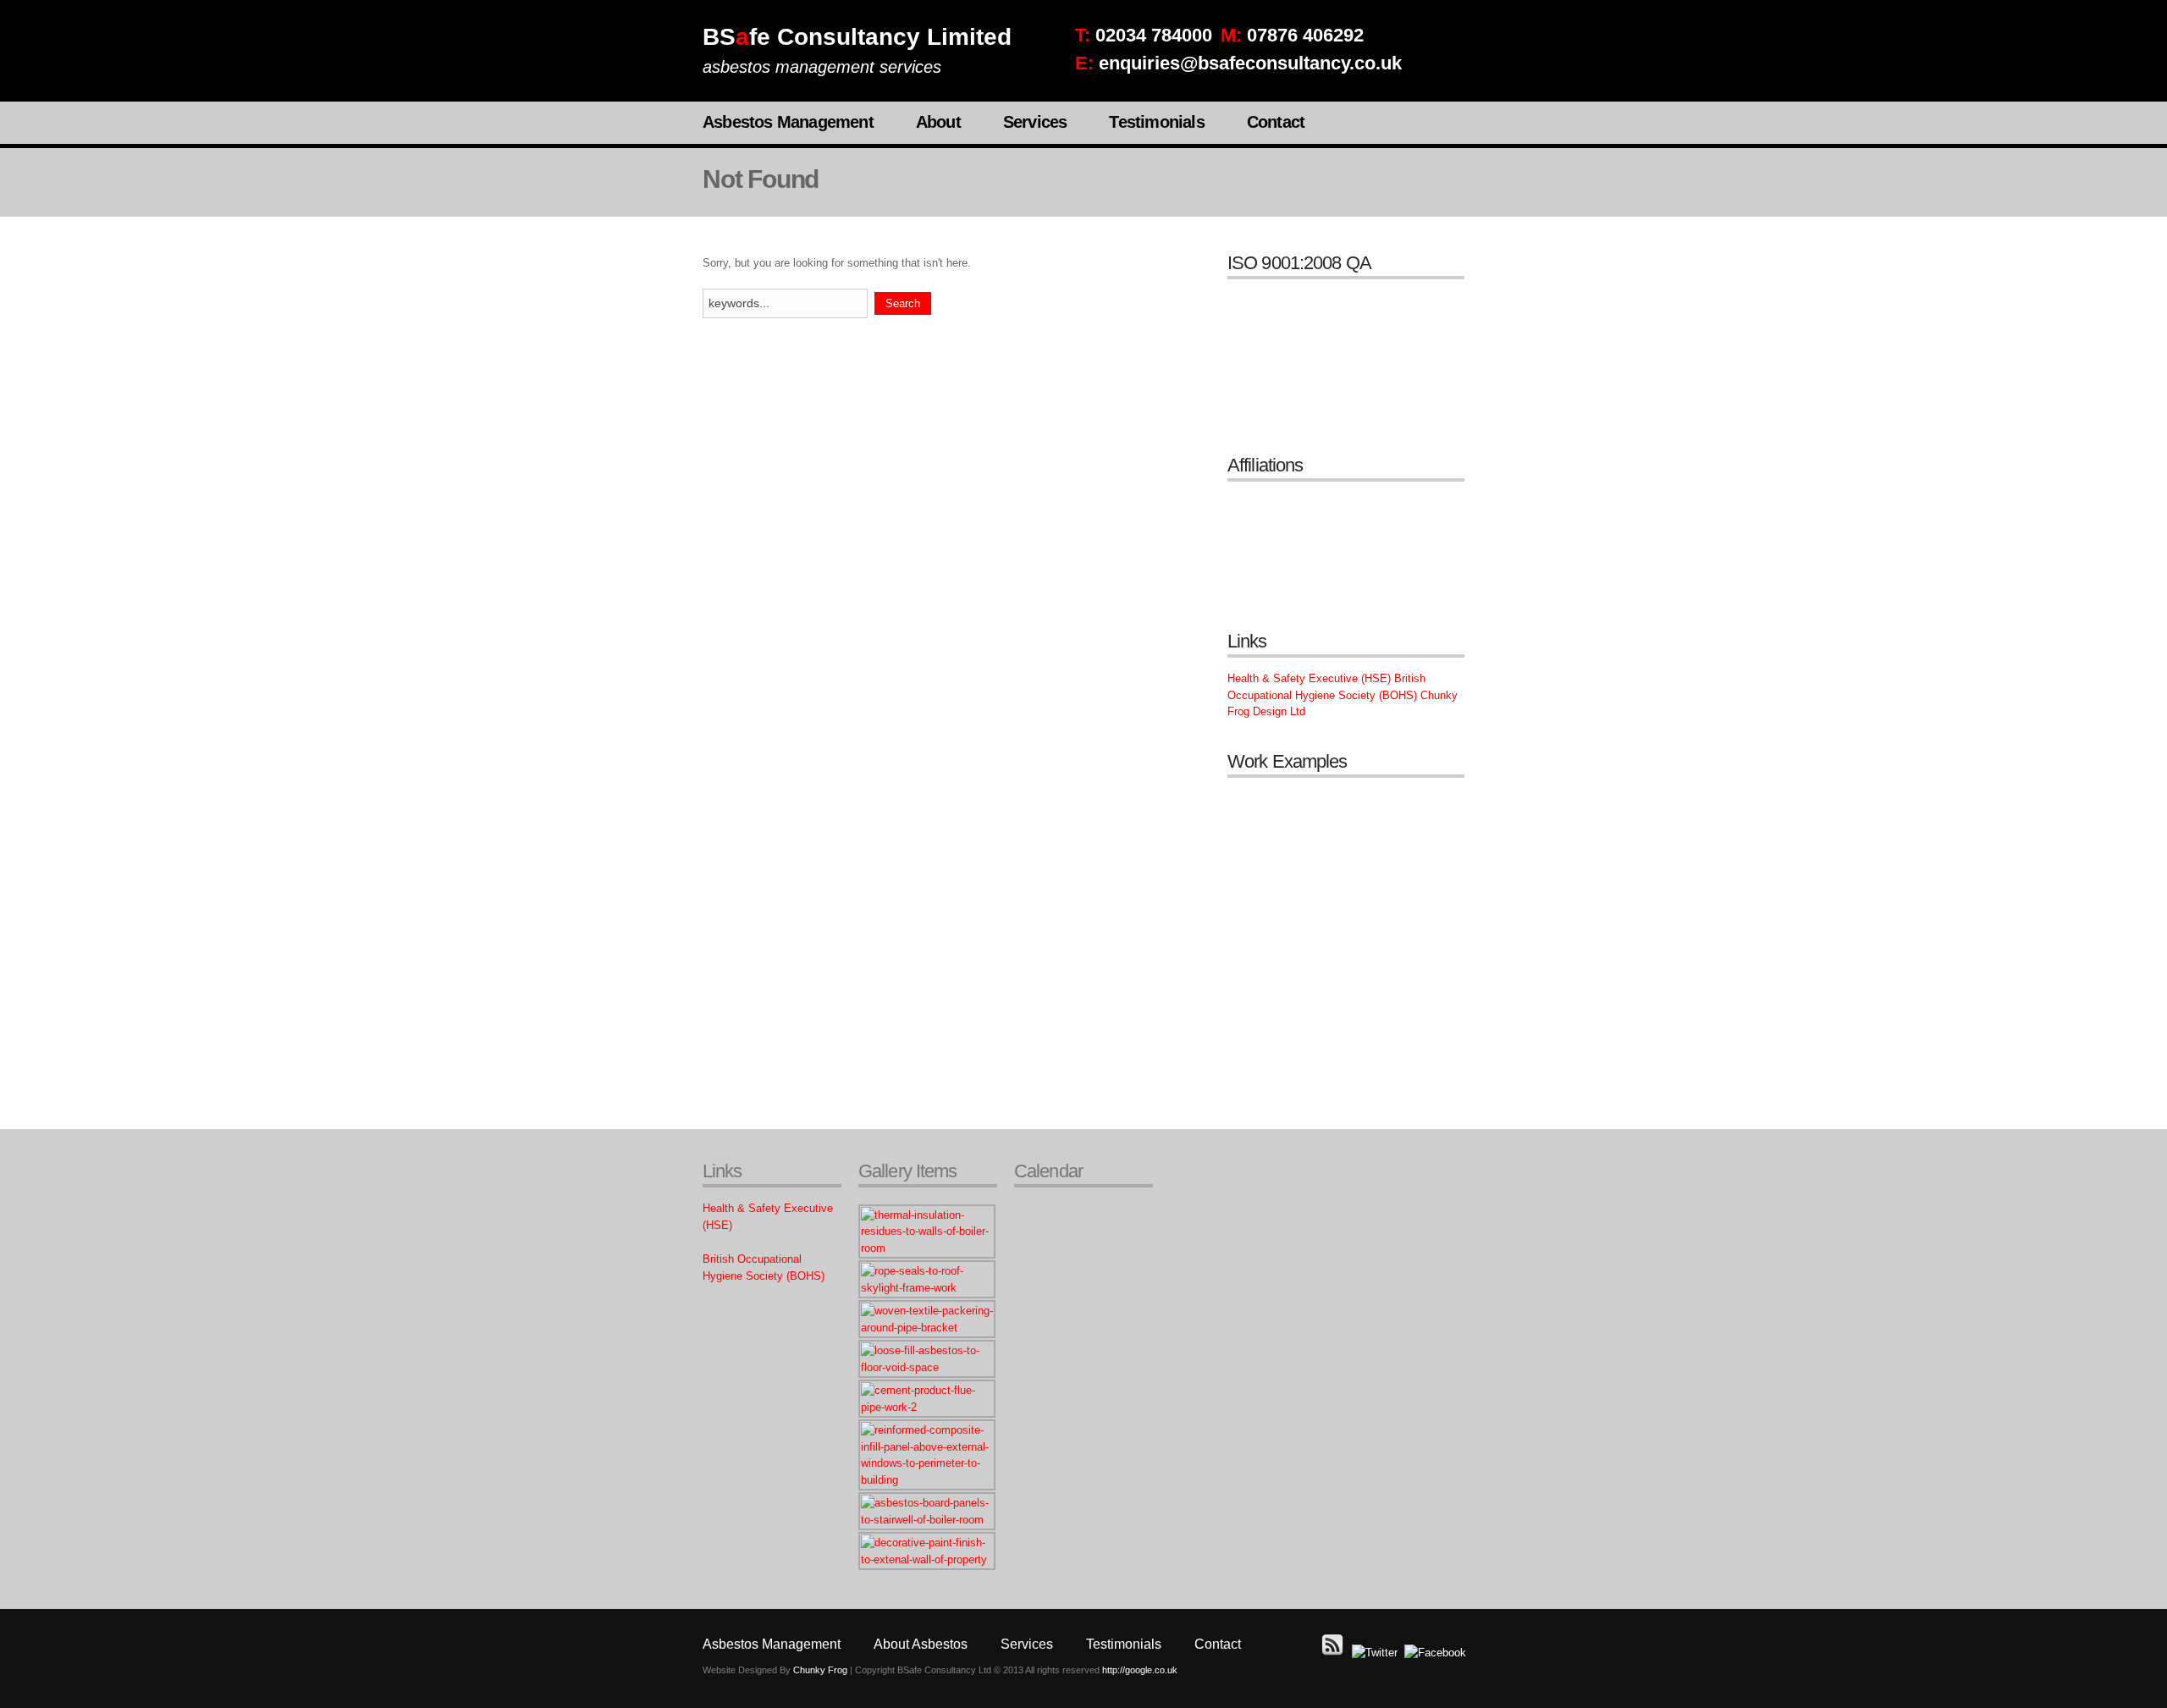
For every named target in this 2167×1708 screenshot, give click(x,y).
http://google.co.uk (1140, 1670)
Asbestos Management (788, 122)
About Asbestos (921, 1644)
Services (1035, 122)
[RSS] (1333, 1653)
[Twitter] (1375, 1653)
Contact (1276, 122)
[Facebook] (1435, 1653)
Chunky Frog (820, 1670)
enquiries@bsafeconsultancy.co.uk (1250, 63)
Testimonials (1156, 122)
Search (903, 303)
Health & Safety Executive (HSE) (1309, 678)
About (938, 122)
